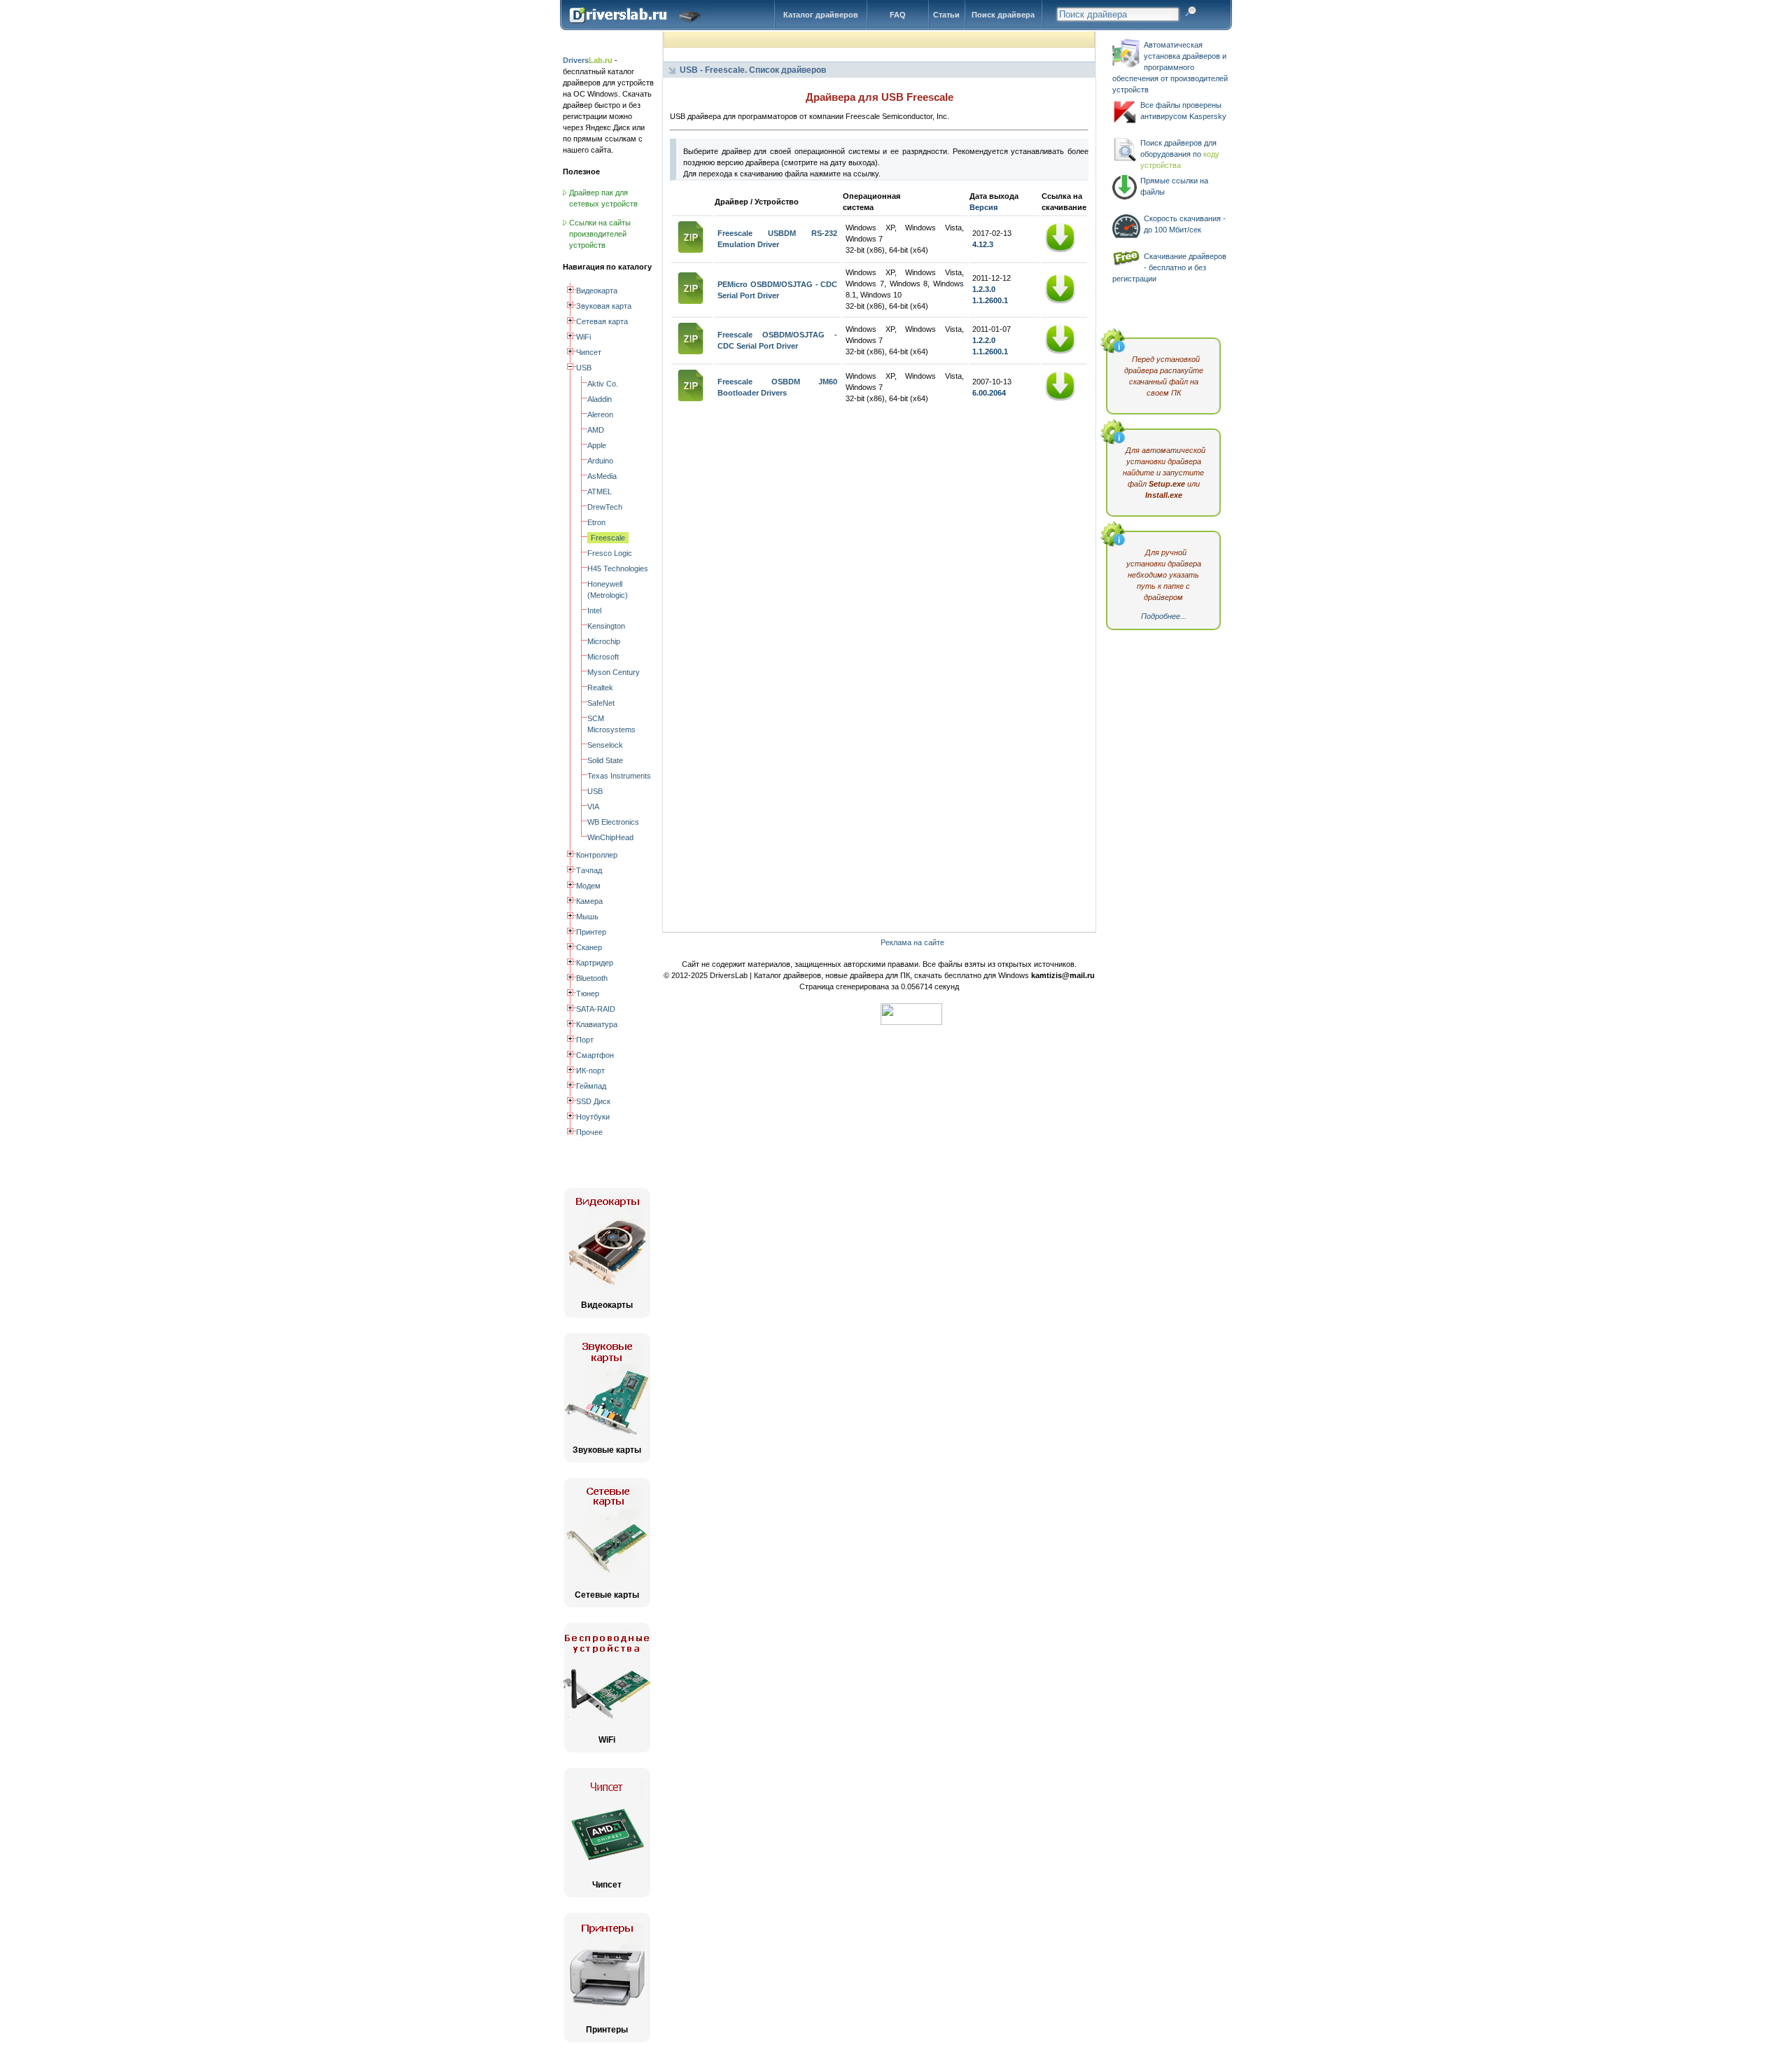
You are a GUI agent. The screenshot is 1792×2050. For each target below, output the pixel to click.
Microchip (604, 641)
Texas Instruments (619, 776)
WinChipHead (610, 837)
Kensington (606, 626)
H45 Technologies (618, 569)
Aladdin (600, 399)
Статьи (946, 15)
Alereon (600, 414)
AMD (596, 430)
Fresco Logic (610, 553)
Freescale (608, 538)
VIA (593, 807)
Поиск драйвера (1003, 15)
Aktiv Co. (603, 384)
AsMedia (602, 476)
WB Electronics (613, 822)
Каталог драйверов (821, 15)
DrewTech (605, 507)
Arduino (600, 461)
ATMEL (600, 491)
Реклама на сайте (912, 942)
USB (595, 791)
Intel (594, 611)
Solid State (605, 760)
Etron (596, 522)
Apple (597, 445)
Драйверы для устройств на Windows (638, 27)
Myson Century (614, 672)
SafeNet (601, 703)
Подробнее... (1164, 616)
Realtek (600, 688)
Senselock (605, 745)
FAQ (898, 15)
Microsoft (603, 657)
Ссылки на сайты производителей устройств (600, 234)
